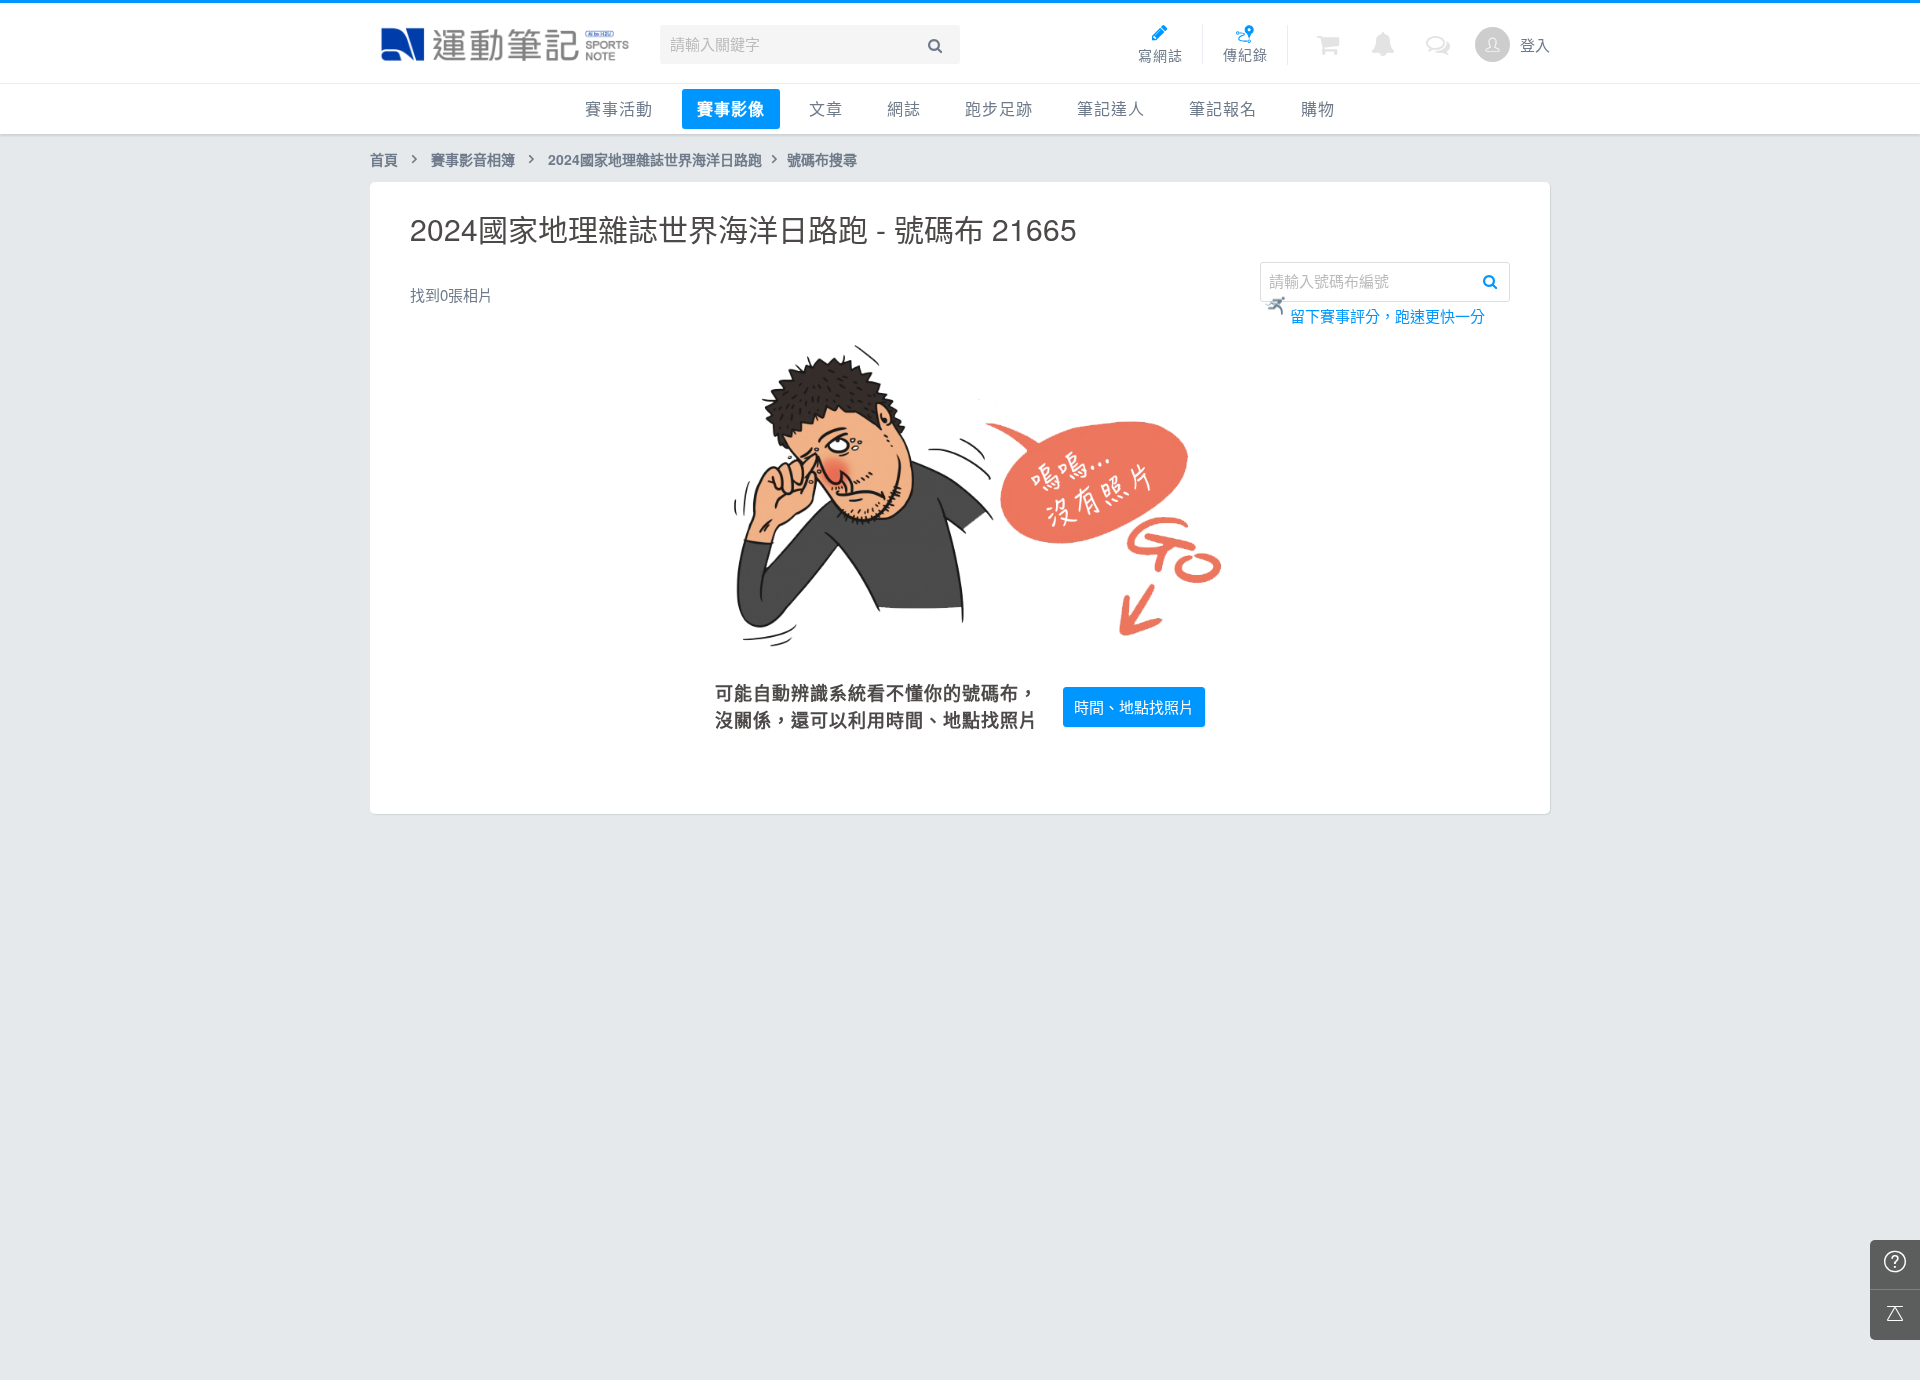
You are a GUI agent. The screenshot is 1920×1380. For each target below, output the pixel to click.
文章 (826, 108)
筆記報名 (1223, 108)
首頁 (384, 159)
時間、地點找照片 (1134, 706)
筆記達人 (1111, 108)
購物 (1318, 108)
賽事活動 (619, 108)
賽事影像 (731, 108)
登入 (1535, 44)
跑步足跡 (999, 108)
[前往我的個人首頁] (1492, 44)
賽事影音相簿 (473, 159)
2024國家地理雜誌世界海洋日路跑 (655, 159)
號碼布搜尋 (822, 159)
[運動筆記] (505, 44)
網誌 (904, 108)
